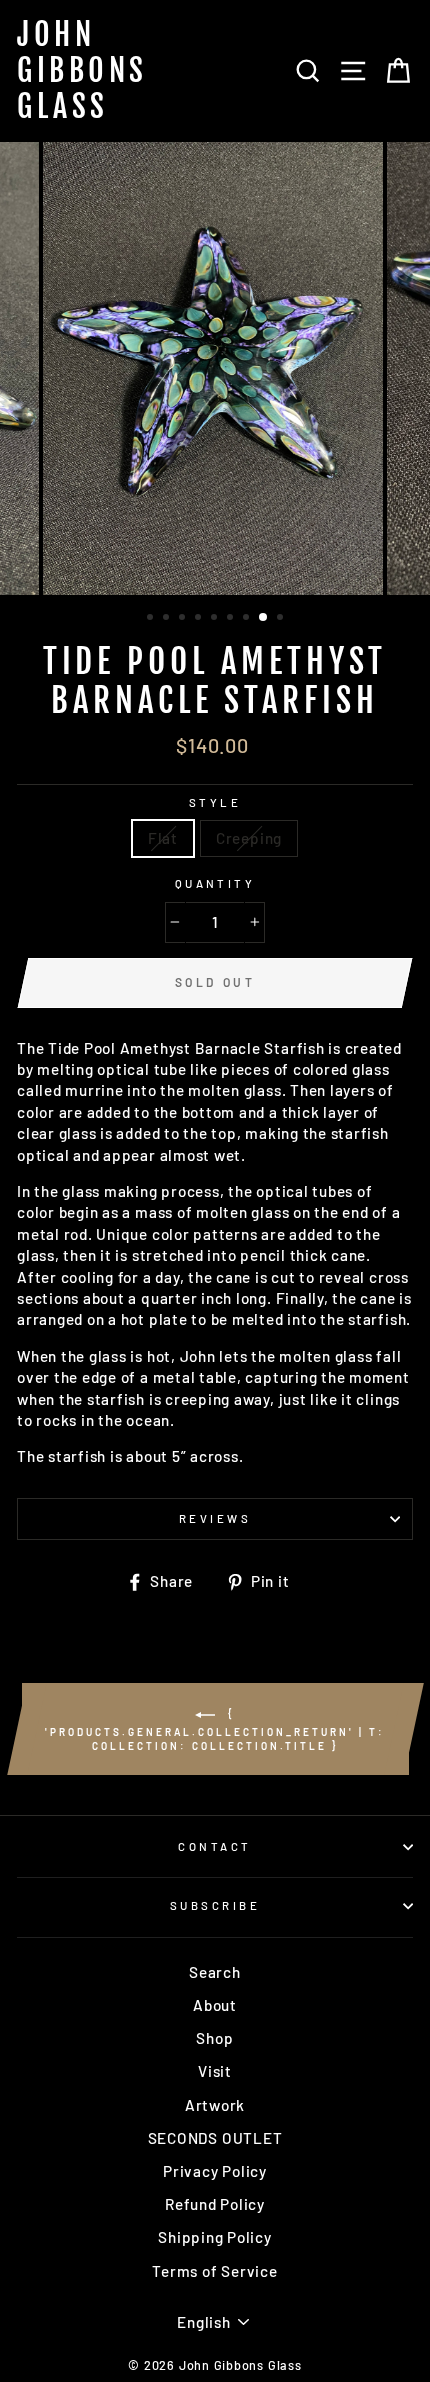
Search (215, 1972)
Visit (215, 2071)
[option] (215, 368)
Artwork (215, 2105)
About (215, 2005)
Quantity (215, 883)
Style (215, 802)
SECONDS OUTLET (215, 2138)
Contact (214, 1846)
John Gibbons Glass (82, 71)
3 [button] (184, 619)
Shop (214, 2038)
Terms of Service (214, 2271)
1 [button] (152, 619)
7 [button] (248, 619)
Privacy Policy (215, 2171)
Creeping (249, 838)
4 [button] (200, 619)
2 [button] (168, 619)
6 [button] (232, 619)
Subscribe (215, 1905)
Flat (163, 838)
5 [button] (216, 619)
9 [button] (282, 619)
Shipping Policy (214, 2237)
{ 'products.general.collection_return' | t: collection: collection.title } (215, 1729)
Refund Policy (215, 2204)
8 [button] (264, 618)
